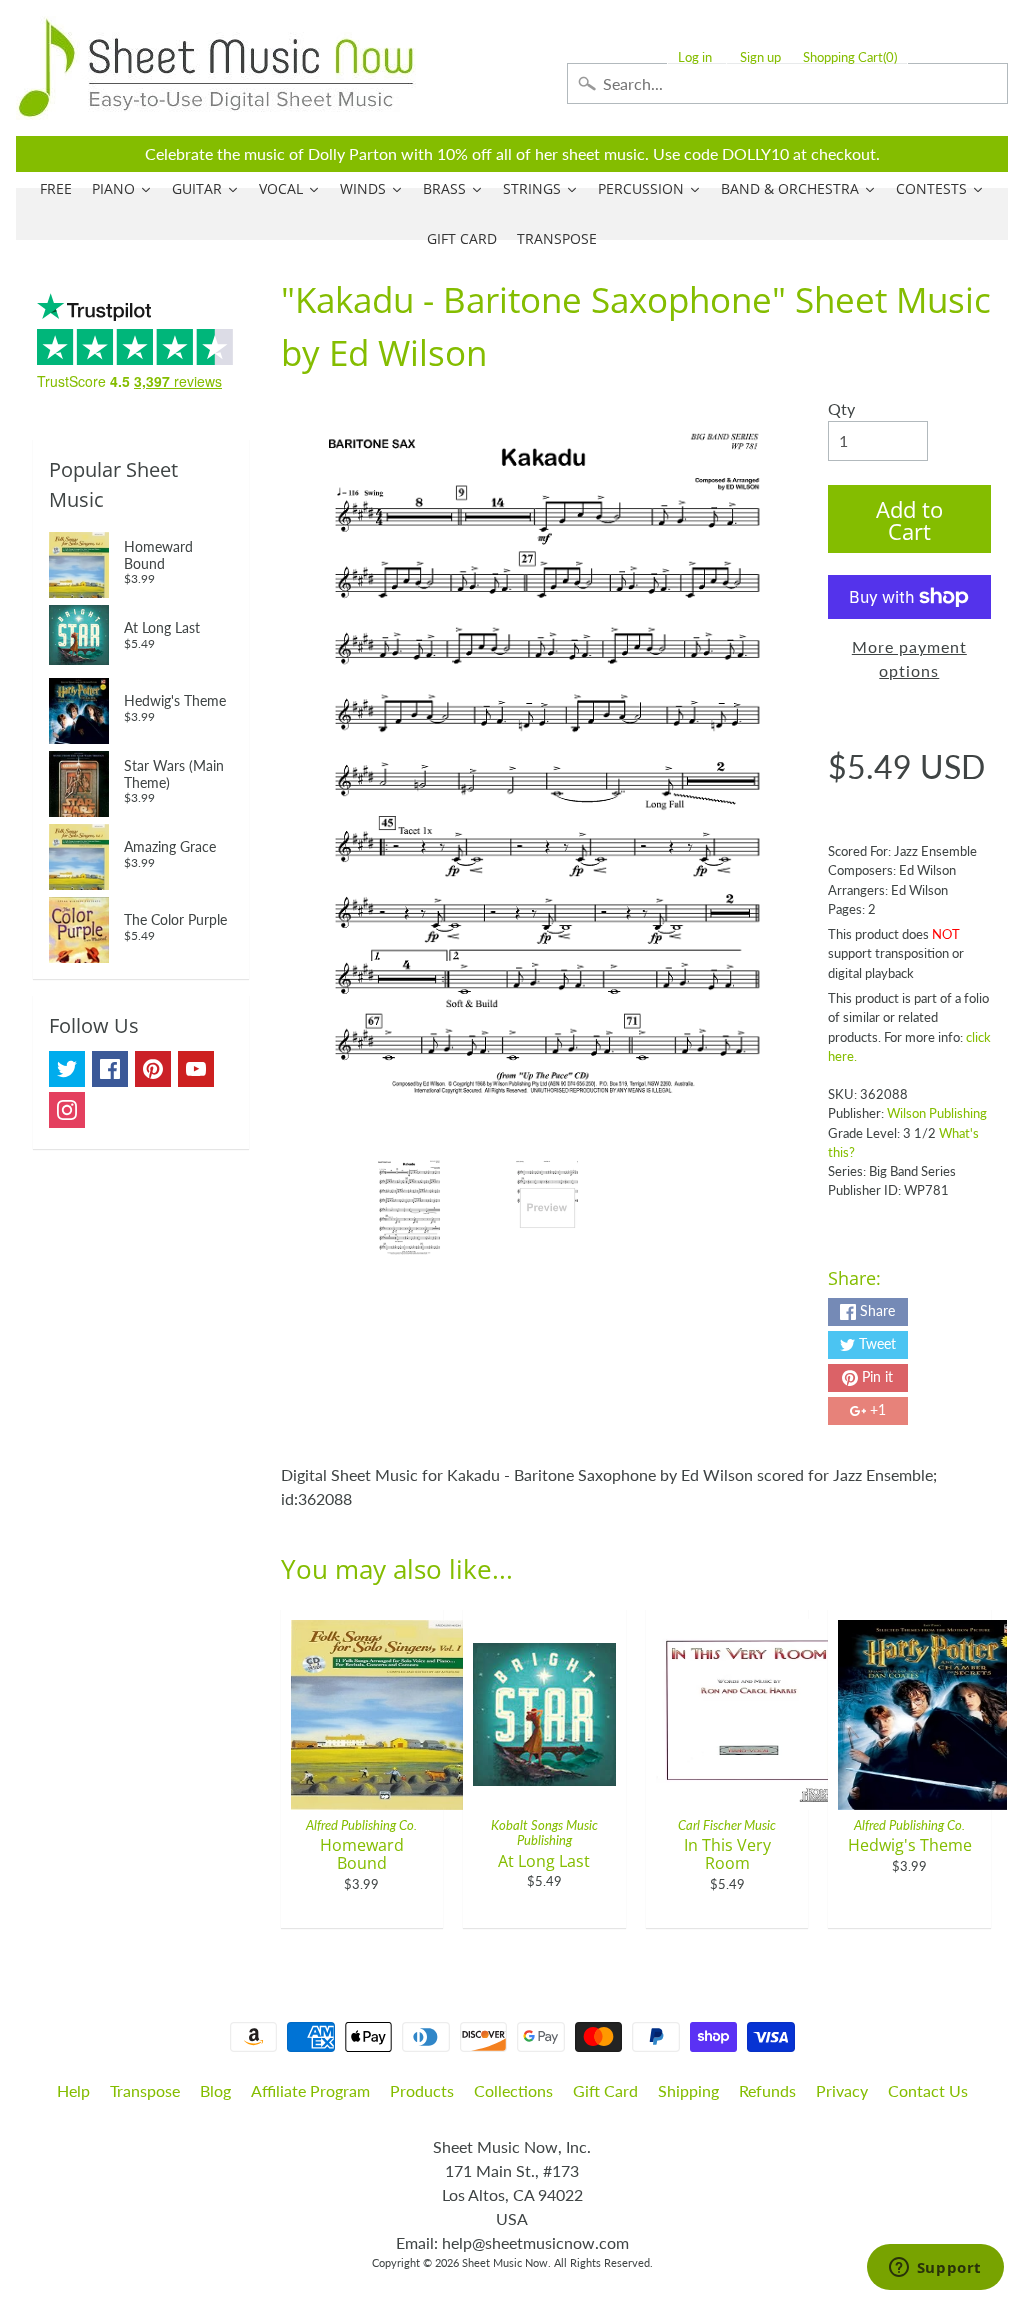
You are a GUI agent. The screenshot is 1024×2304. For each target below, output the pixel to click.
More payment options (909, 658)
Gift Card (605, 2090)
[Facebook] (110, 1069)
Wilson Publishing (937, 1113)
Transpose (145, 2090)
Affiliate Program (310, 2090)
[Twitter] (67, 1069)
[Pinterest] (153, 1069)
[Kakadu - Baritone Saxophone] (409, 1208)
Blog (215, 2090)
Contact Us (928, 2090)
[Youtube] (196, 1069)
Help (73, 2090)
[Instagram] (67, 1110)
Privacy (842, 2090)
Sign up (760, 57)
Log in (695, 57)
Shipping (688, 2090)
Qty (841, 408)
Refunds (767, 2090)
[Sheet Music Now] (216, 68)
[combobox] (787, 83)
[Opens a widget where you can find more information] (935, 2269)
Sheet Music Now (505, 2262)
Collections (513, 2090)
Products (422, 2090)
